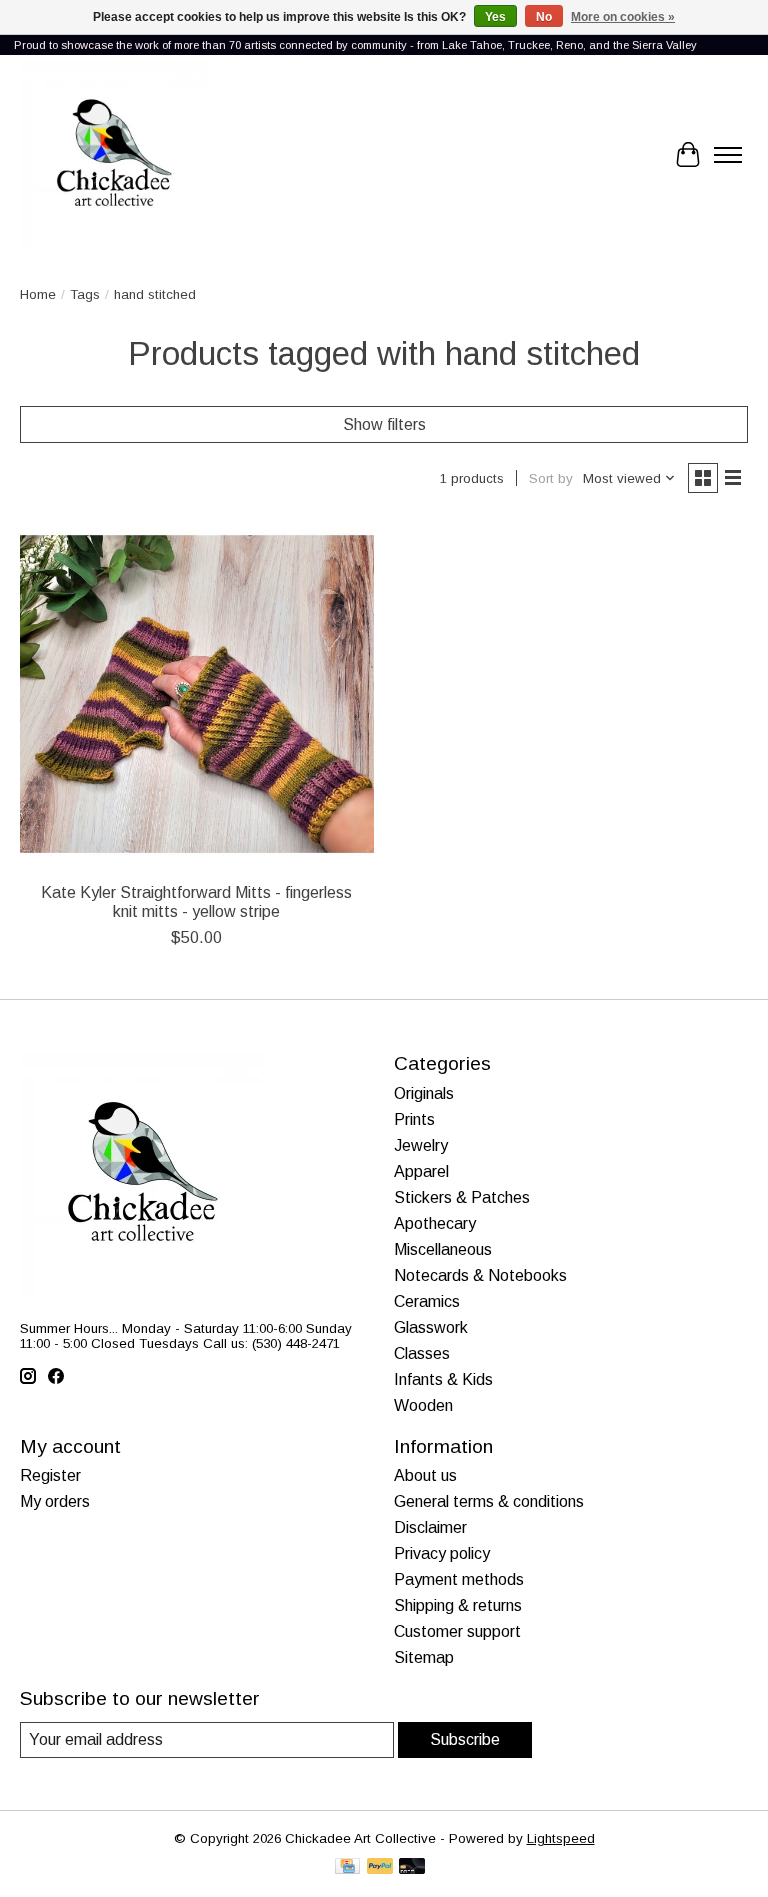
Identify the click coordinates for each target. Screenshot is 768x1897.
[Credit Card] (347, 1867)
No (544, 17)
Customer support (457, 1631)
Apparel (421, 1171)
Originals (424, 1093)
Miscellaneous (443, 1249)
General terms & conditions (489, 1501)
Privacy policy (442, 1553)
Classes (422, 1353)
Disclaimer (430, 1527)
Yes (495, 17)
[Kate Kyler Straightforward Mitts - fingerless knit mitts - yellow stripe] (197, 694)
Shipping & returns (458, 1605)
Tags (85, 294)
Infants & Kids (443, 1379)
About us (425, 1475)
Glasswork (431, 1327)
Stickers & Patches (462, 1197)
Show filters (384, 424)
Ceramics (427, 1301)
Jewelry (421, 1145)
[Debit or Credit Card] (412, 1867)
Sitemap (424, 1657)
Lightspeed (561, 1838)
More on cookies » (623, 17)
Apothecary (435, 1223)
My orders (55, 1501)
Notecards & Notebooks (480, 1275)
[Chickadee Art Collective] (114, 155)
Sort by (551, 478)
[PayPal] (380, 1867)
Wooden (423, 1405)
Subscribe (465, 1739)
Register (50, 1475)
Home (38, 294)
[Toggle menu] (728, 155)
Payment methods (459, 1579)
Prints (414, 1119)
